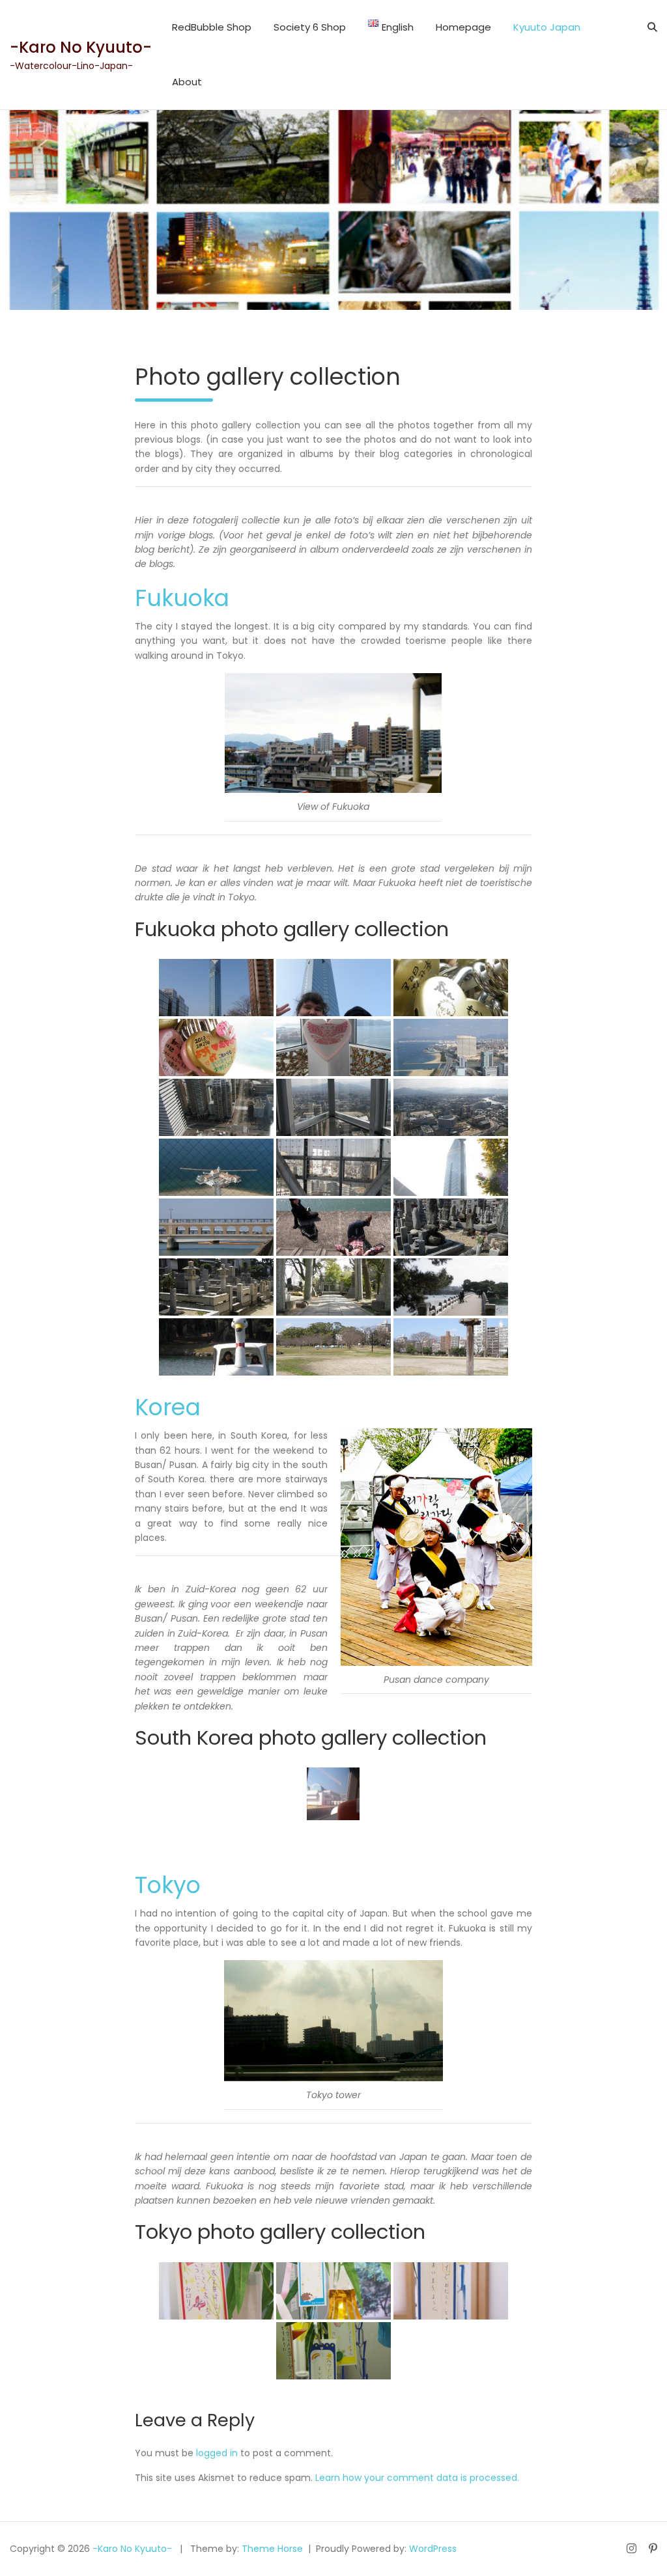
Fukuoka (182, 598)
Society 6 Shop (310, 27)
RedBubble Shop (212, 27)
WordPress (433, 2549)
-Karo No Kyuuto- (81, 47)
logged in (217, 2453)
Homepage (463, 27)
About (187, 82)
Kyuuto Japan (547, 27)
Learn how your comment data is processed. (417, 2478)
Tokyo (168, 1885)
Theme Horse (272, 2549)
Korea (168, 1407)
